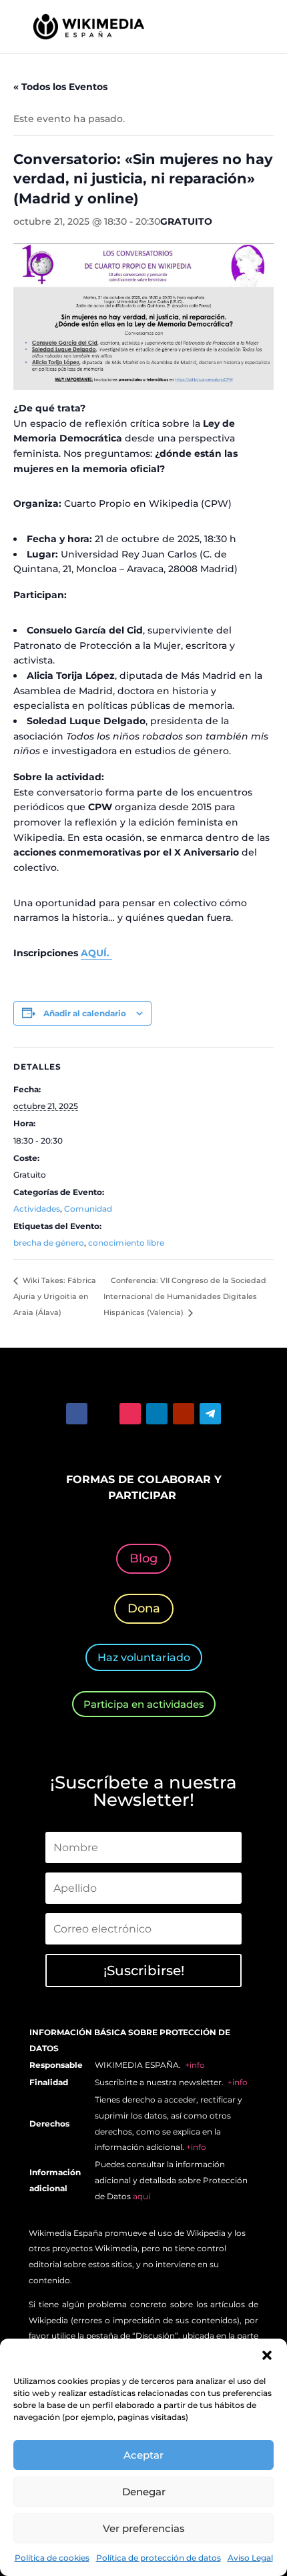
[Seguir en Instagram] (130, 1414)
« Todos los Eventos (60, 87)
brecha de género (49, 1243)
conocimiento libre (126, 1243)
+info (195, 2065)
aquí (141, 2196)
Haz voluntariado (144, 1657)
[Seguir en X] (103, 1414)
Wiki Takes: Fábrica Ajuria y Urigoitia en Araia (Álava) (55, 1296)
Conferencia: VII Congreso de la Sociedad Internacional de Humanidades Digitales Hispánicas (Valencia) (185, 1296)
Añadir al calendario (85, 1013)
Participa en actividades (144, 1704)
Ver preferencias (144, 2528)
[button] (267, 2355)
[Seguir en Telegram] (210, 1414)
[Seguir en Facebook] (77, 1414)
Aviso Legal (250, 2558)
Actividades (37, 1209)
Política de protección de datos (159, 2558)
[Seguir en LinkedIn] (157, 1414)
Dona (144, 1608)
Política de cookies (52, 2558)
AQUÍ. (96, 953)
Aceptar (143, 2455)
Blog (143, 1558)
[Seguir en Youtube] (184, 1414)
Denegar (144, 2492)
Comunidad (88, 1209)
